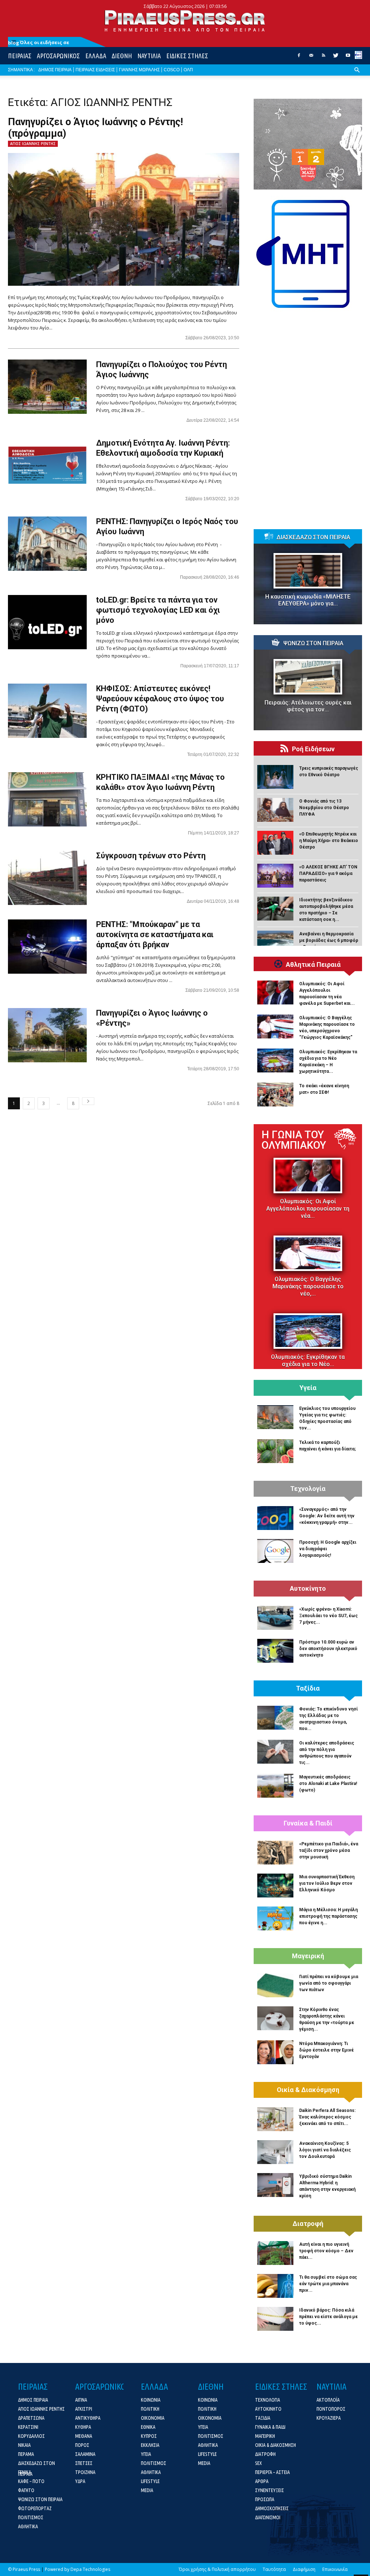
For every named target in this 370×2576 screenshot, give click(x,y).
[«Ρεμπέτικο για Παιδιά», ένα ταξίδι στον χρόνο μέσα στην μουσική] (275, 1853)
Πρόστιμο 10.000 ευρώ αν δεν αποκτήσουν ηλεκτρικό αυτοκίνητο (328, 1649)
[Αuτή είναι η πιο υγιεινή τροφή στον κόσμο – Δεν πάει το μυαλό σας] (275, 2253)
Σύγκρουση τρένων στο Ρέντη (151, 856)
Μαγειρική (308, 1956)
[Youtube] (348, 58)
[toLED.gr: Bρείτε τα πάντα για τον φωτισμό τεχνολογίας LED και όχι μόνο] (47, 622)
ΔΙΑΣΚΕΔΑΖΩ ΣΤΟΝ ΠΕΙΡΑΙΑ (313, 537)
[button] (357, 76)
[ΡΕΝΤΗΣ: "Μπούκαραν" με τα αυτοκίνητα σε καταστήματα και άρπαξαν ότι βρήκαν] (47, 947)
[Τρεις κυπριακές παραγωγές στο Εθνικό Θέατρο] (275, 777)
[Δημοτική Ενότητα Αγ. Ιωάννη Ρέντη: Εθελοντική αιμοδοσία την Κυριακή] (47, 465)
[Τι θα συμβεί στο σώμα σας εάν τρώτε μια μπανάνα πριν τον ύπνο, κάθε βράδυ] (275, 2286)
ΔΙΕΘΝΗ (122, 56)
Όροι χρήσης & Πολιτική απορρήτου (217, 2569)
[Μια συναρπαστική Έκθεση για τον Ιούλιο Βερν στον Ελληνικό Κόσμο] (275, 1886)
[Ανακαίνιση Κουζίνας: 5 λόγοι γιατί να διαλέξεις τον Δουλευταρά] (275, 2152)
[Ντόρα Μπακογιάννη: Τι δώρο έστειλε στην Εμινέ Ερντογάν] (275, 2052)
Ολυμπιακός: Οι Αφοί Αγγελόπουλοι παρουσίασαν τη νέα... (308, 1209)
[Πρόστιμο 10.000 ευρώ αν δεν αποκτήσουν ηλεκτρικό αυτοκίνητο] (275, 1651)
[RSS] (323, 58)
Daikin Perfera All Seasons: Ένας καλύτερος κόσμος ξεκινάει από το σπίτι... (327, 2117)
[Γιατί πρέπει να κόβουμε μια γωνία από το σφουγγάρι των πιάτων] (275, 1985)
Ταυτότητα (274, 2569)
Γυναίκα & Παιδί (308, 1823)
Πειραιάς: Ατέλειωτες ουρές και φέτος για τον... (308, 706)
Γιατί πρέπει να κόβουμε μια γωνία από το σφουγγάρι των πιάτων (329, 1983)
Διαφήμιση (304, 2569)
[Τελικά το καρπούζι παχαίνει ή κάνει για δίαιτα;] (275, 1451)
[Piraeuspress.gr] (185, 21)
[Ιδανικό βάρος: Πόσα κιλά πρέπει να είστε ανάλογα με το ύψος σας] (275, 2319)
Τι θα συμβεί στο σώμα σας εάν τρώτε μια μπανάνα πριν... (328, 2284)
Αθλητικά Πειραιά (313, 965)
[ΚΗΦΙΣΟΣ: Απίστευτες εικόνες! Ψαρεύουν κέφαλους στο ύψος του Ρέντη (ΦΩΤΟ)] (47, 711)
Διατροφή (308, 2224)
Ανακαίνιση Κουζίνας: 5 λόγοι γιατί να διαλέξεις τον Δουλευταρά (325, 2150)
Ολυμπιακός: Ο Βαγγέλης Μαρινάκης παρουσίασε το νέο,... (308, 1286)
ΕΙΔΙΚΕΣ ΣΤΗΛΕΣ (187, 56)
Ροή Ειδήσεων (313, 749)
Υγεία (308, 1388)
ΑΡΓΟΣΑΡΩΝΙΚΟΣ (58, 56)
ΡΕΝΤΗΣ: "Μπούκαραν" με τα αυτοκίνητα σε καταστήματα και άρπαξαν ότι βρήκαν (155, 934)
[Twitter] (336, 58)
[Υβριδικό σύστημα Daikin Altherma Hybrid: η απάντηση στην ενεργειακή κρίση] (275, 2185)
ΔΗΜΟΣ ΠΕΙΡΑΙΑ (55, 70)
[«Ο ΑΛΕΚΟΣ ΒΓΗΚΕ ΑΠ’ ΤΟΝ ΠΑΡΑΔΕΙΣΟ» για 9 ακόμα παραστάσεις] (275, 876)
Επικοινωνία (335, 2569)
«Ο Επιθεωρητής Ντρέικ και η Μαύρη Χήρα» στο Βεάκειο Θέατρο (329, 841)
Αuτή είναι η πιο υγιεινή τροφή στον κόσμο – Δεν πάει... (326, 2251)
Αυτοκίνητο (308, 1589)
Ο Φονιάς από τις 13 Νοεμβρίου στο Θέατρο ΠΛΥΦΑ (324, 808)
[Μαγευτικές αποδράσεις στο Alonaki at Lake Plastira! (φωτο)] (275, 1786)
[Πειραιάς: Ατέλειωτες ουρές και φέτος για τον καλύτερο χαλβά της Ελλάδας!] (308, 677)
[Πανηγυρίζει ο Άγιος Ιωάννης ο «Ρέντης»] (47, 1035)
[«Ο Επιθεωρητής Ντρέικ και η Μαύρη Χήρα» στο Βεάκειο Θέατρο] (275, 843)
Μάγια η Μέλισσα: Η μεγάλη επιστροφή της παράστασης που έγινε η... (328, 1916)
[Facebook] (299, 58)
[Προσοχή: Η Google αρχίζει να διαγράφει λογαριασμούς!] (275, 1551)
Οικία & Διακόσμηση (308, 2090)
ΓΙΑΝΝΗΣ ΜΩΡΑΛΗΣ (139, 70)
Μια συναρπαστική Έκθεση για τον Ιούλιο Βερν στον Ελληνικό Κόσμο (327, 1883)
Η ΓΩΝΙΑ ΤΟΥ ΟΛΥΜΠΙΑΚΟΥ (294, 1140)
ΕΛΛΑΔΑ (96, 56)
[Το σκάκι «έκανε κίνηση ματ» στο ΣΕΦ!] (275, 1094)
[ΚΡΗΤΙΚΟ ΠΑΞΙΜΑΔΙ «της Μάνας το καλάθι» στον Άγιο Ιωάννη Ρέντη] (47, 799)
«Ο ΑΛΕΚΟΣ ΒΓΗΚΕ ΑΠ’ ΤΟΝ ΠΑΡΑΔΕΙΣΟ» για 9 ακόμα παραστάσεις (328, 873)
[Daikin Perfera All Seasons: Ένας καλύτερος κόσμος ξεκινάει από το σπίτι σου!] (275, 2119)
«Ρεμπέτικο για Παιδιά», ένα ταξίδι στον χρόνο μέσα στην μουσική (329, 1850)
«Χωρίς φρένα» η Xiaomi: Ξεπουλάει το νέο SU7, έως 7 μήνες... (328, 1616)
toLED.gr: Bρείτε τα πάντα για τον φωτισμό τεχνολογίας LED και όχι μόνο (158, 610)
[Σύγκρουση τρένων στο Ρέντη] (47, 878)
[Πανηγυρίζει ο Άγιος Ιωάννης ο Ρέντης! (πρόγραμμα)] (124, 219)
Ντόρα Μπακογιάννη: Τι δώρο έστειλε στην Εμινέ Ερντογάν (326, 2050)
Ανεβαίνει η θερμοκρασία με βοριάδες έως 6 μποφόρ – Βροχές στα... (329, 940)
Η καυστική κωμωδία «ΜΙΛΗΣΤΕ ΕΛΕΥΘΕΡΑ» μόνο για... (308, 600)
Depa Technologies (90, 2569)
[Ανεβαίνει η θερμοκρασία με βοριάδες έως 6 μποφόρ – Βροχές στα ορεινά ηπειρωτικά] (275, 943)
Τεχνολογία (308, 1489)
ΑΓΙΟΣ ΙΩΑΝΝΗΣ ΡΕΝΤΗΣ (33, 144)
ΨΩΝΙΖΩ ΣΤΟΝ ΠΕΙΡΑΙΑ (313, 643)
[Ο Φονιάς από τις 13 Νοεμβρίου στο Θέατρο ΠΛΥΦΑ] (275, 810)
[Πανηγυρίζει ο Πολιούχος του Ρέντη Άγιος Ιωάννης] (47, 387)
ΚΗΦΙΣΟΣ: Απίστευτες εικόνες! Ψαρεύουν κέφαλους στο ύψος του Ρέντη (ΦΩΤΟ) (160, 699)
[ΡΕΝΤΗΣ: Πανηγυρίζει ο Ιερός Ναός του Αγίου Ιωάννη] (47, 544)
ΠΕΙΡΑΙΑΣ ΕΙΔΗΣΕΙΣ (95, 70)
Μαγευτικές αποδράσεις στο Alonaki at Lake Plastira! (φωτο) (328, 1784)
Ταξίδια (308, 1688)
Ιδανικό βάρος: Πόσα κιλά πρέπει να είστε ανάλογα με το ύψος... (328, 2317)
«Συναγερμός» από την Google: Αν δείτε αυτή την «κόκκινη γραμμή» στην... (327, 1516)
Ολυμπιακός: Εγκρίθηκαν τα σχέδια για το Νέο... (308, 1361)
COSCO (172, 70)
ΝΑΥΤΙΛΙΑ (149, 56)
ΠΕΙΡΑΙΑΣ (20, 56)
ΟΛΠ (188, 70)
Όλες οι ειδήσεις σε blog (39, 42)
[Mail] (311, 58)
